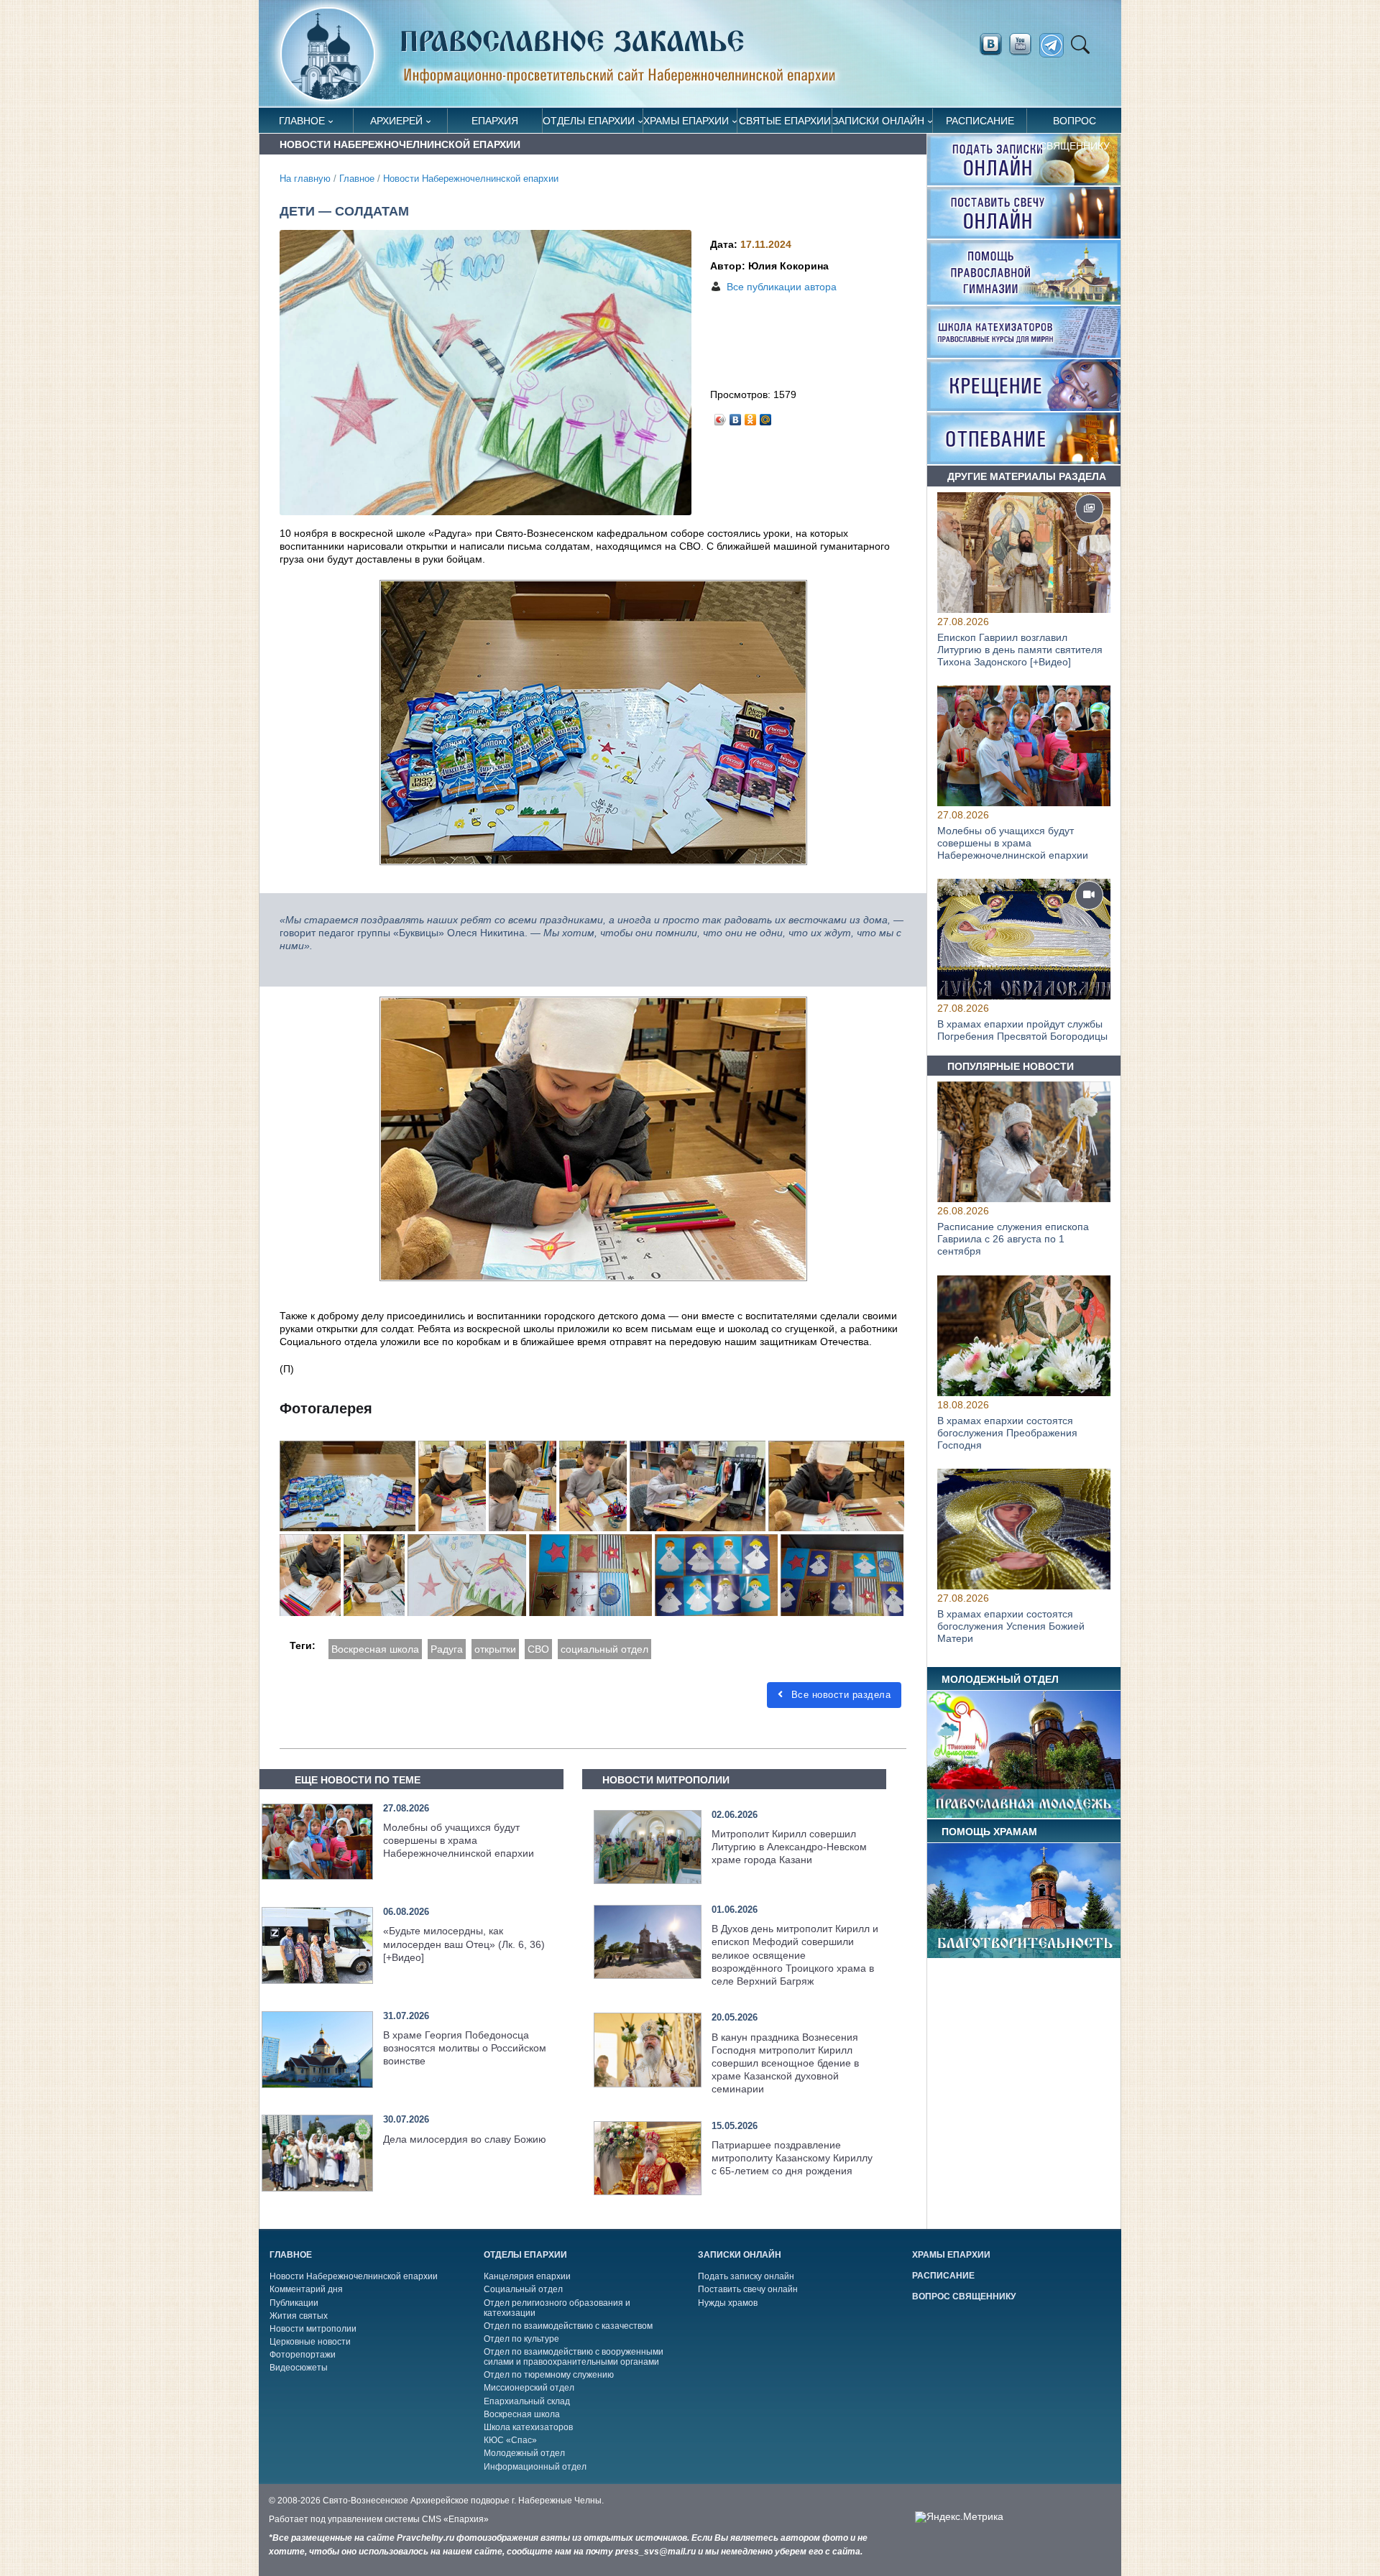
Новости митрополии (313, 2329)
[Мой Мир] (766, 416)
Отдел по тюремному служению (549, 2375)
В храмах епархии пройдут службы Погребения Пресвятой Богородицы (1022, 1031)
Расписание (980, 121)
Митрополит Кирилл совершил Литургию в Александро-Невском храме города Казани (789, 1847)
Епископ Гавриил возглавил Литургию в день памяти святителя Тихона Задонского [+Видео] (1020, 650)
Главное (302, 121)
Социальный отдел (523, 2289)
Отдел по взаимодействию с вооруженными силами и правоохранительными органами (574, 2357)
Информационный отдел (535, 2467)
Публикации (294, 2303)
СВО (538, 1649)
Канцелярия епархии (527, 2276)
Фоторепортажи (303, 2355)
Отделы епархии (589, 121)
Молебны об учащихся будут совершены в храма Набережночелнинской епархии (459, 1840)
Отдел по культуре (521, 2339)
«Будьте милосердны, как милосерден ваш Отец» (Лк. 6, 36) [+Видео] (464, 1944)
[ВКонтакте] (736, 416)
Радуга (447, 1649)
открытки (495, 1649)
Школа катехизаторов (528, 2427)
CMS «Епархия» (455, 2519)
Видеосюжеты (299, 2368)
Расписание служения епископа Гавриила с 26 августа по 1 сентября (1013, 1239)
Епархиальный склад (527, 2401)
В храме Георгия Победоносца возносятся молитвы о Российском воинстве (465, 2048)
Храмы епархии (686, 121)
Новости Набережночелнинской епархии (471, 179)
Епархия (495, 121)
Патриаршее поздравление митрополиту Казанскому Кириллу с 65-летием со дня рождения (792, 2158)
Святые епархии (785, 121)
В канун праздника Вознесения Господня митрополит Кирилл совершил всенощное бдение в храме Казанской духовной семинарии (785, 2063)
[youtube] (1024, 45)
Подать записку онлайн (746, 2276)
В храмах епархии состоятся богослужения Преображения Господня (1007, 1433)
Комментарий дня (306, 2289)
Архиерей (396, 121)
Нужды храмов (728, 2303)
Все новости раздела (839, 1695)
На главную (305, 179)
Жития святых (299, 2316)
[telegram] (1055, 46)
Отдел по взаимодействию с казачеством (568, 2326)
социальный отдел (604, 1649)
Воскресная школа (375, 1649)
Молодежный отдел (524, 2453)
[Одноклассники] (751, 416)
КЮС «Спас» (510, 2440)
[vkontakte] (990, 45)
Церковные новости (310, 2342)
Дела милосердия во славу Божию (465, 2139)
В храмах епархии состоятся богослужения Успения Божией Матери (1011, 1626)
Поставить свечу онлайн (748, 2289)
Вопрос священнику (1075, 124)
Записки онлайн (878, 121)
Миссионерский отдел (529, 2388)
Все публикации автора (782, 287)
